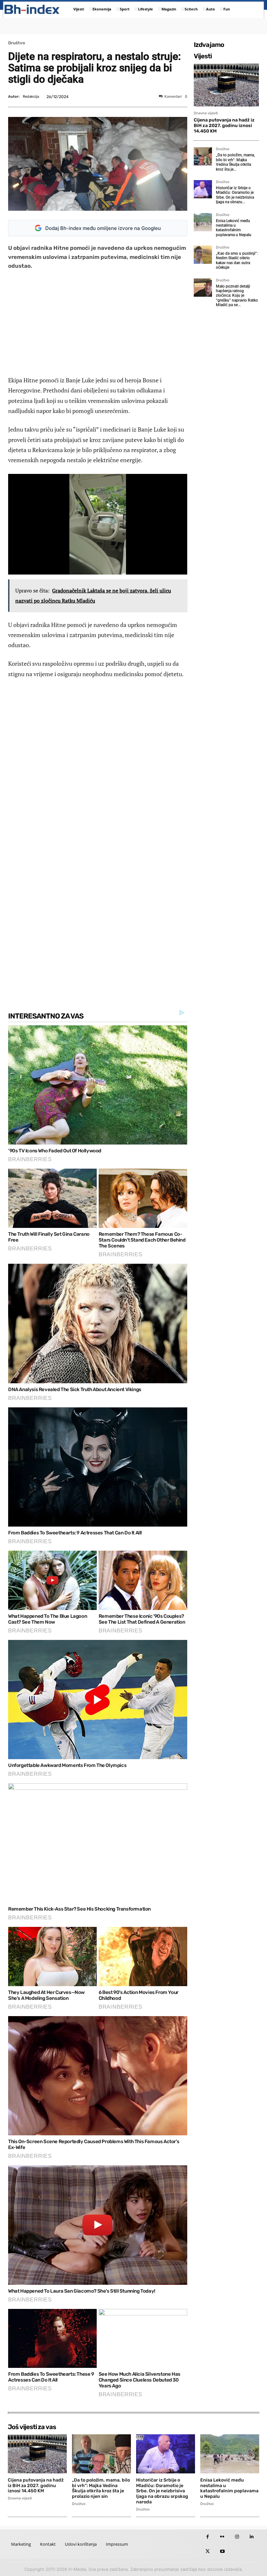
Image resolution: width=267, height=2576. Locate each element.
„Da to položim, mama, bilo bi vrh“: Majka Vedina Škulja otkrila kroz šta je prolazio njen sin (101, 2488)
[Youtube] (222, 2551)
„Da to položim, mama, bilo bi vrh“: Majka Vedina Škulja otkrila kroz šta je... (235, 162)
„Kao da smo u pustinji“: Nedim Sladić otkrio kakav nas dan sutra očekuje (237, 260)
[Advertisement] (98, 323)
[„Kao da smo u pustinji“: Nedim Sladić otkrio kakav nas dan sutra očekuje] (203, 255)
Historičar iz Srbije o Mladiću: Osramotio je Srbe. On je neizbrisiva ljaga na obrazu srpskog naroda (162, 2491)
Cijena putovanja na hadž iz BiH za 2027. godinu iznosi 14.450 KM (224, 126)
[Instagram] (237, 2537)
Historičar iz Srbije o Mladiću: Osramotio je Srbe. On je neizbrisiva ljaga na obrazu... (235, 195)
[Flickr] (222, 2537)
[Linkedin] (252, 2537)
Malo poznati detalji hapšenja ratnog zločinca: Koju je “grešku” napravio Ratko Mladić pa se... (237, 296)
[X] (208, 2551)
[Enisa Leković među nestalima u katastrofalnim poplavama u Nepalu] (203, 222)
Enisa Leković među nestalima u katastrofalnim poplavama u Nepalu (234, 228)
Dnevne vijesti (206, 113)
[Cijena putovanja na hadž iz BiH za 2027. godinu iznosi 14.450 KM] (226, 85)
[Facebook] (208, 2537)
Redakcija (31, 97)
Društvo (17, 43)
